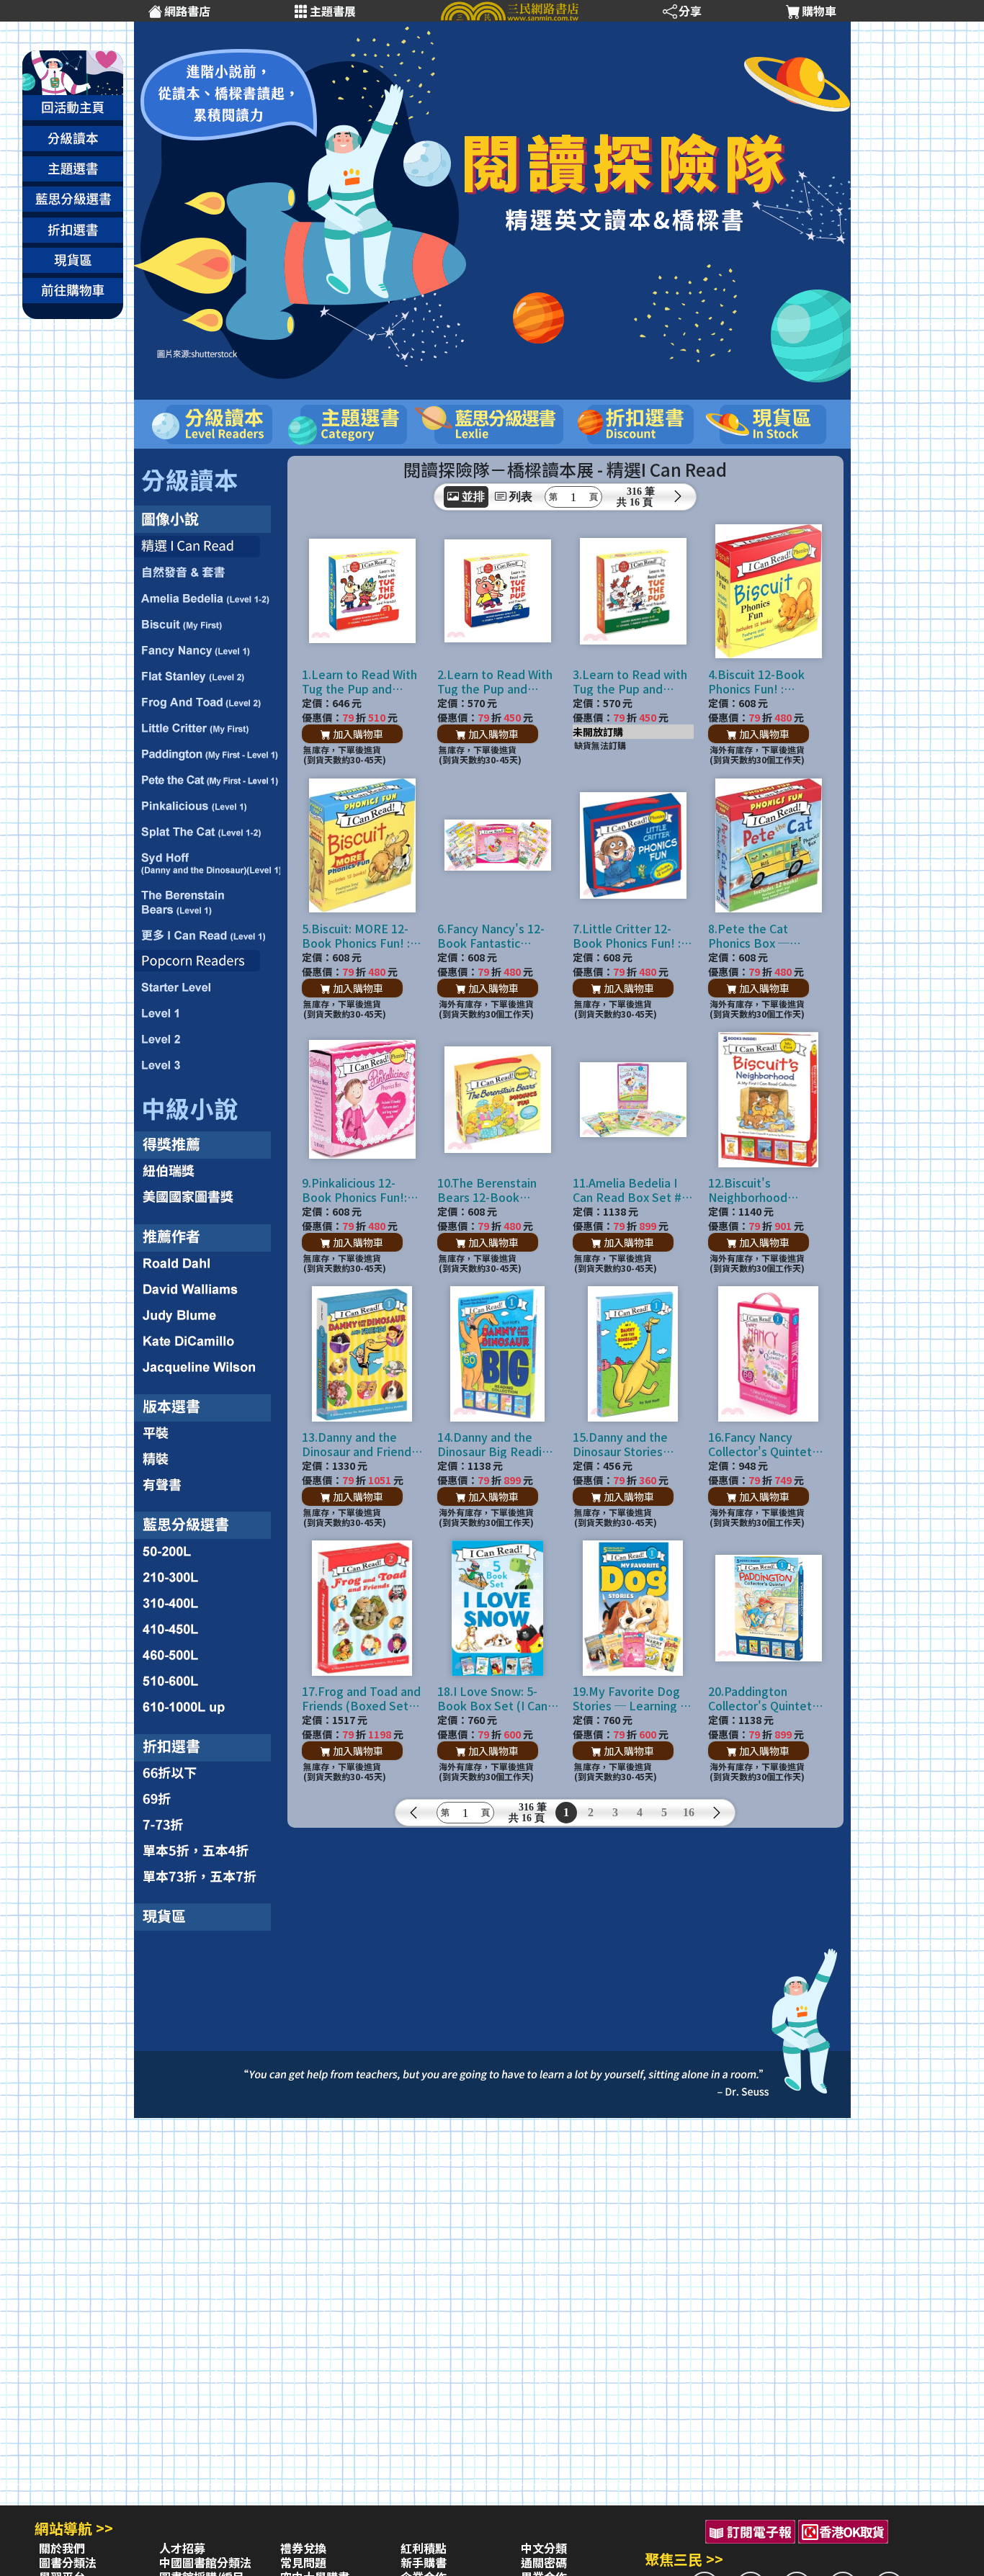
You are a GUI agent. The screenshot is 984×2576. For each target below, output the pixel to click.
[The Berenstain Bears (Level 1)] (207, 902)
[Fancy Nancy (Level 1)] (207, 650)
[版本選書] (207, 1403)
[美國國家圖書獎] (207, 1198)
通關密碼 (544, 2562)
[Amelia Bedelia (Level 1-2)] (207, 598)
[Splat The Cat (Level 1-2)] (207, 832)
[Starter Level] (207, 987)
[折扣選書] (207, 1742)
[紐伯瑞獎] (207, 1170)
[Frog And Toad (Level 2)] (207, 701)
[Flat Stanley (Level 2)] (207, 676)
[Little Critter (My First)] (207, 728)
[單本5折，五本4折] (207, 1850)
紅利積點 (424, 2548)
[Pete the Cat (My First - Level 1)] (207, 780)
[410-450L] (207, 1627)
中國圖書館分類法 (205, 2562)
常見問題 (303, 2562)
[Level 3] (207, 1067)
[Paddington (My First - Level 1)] (207, 754)
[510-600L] (207, 1680)
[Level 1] (207, 1014)
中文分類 (544, 2548)
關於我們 (62, 2548)
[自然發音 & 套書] (207, 572)
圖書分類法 (68, 2562)
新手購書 (424, 2562)
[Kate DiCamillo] (207, 1342)
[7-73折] (207, 1825)
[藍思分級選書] (207, 1520)
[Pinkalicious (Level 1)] (207, 806)
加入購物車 (357, 734)
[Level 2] (207, 1039)
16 (689, 1812)
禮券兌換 (303, 2548)
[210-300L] (207, 1574)
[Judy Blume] (207, 1313)
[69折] (207, 1799)
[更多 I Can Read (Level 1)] (207, 933)
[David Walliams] (207, 1285)
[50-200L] (207, 1550)
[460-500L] (207, 1654)
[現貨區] (207, 1913)
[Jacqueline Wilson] (207, 1370)
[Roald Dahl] (207, 1262)
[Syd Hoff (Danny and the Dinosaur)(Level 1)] (207, 863)
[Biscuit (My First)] (207, 624)
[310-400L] (207, 1599)
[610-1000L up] (207, 1708)
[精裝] (207, 1458)
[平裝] (207, 1432)
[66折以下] (207, 1774)
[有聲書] (207, 1487)
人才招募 (182, 2548)
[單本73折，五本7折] (207, 1875)
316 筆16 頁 (641, 497)
